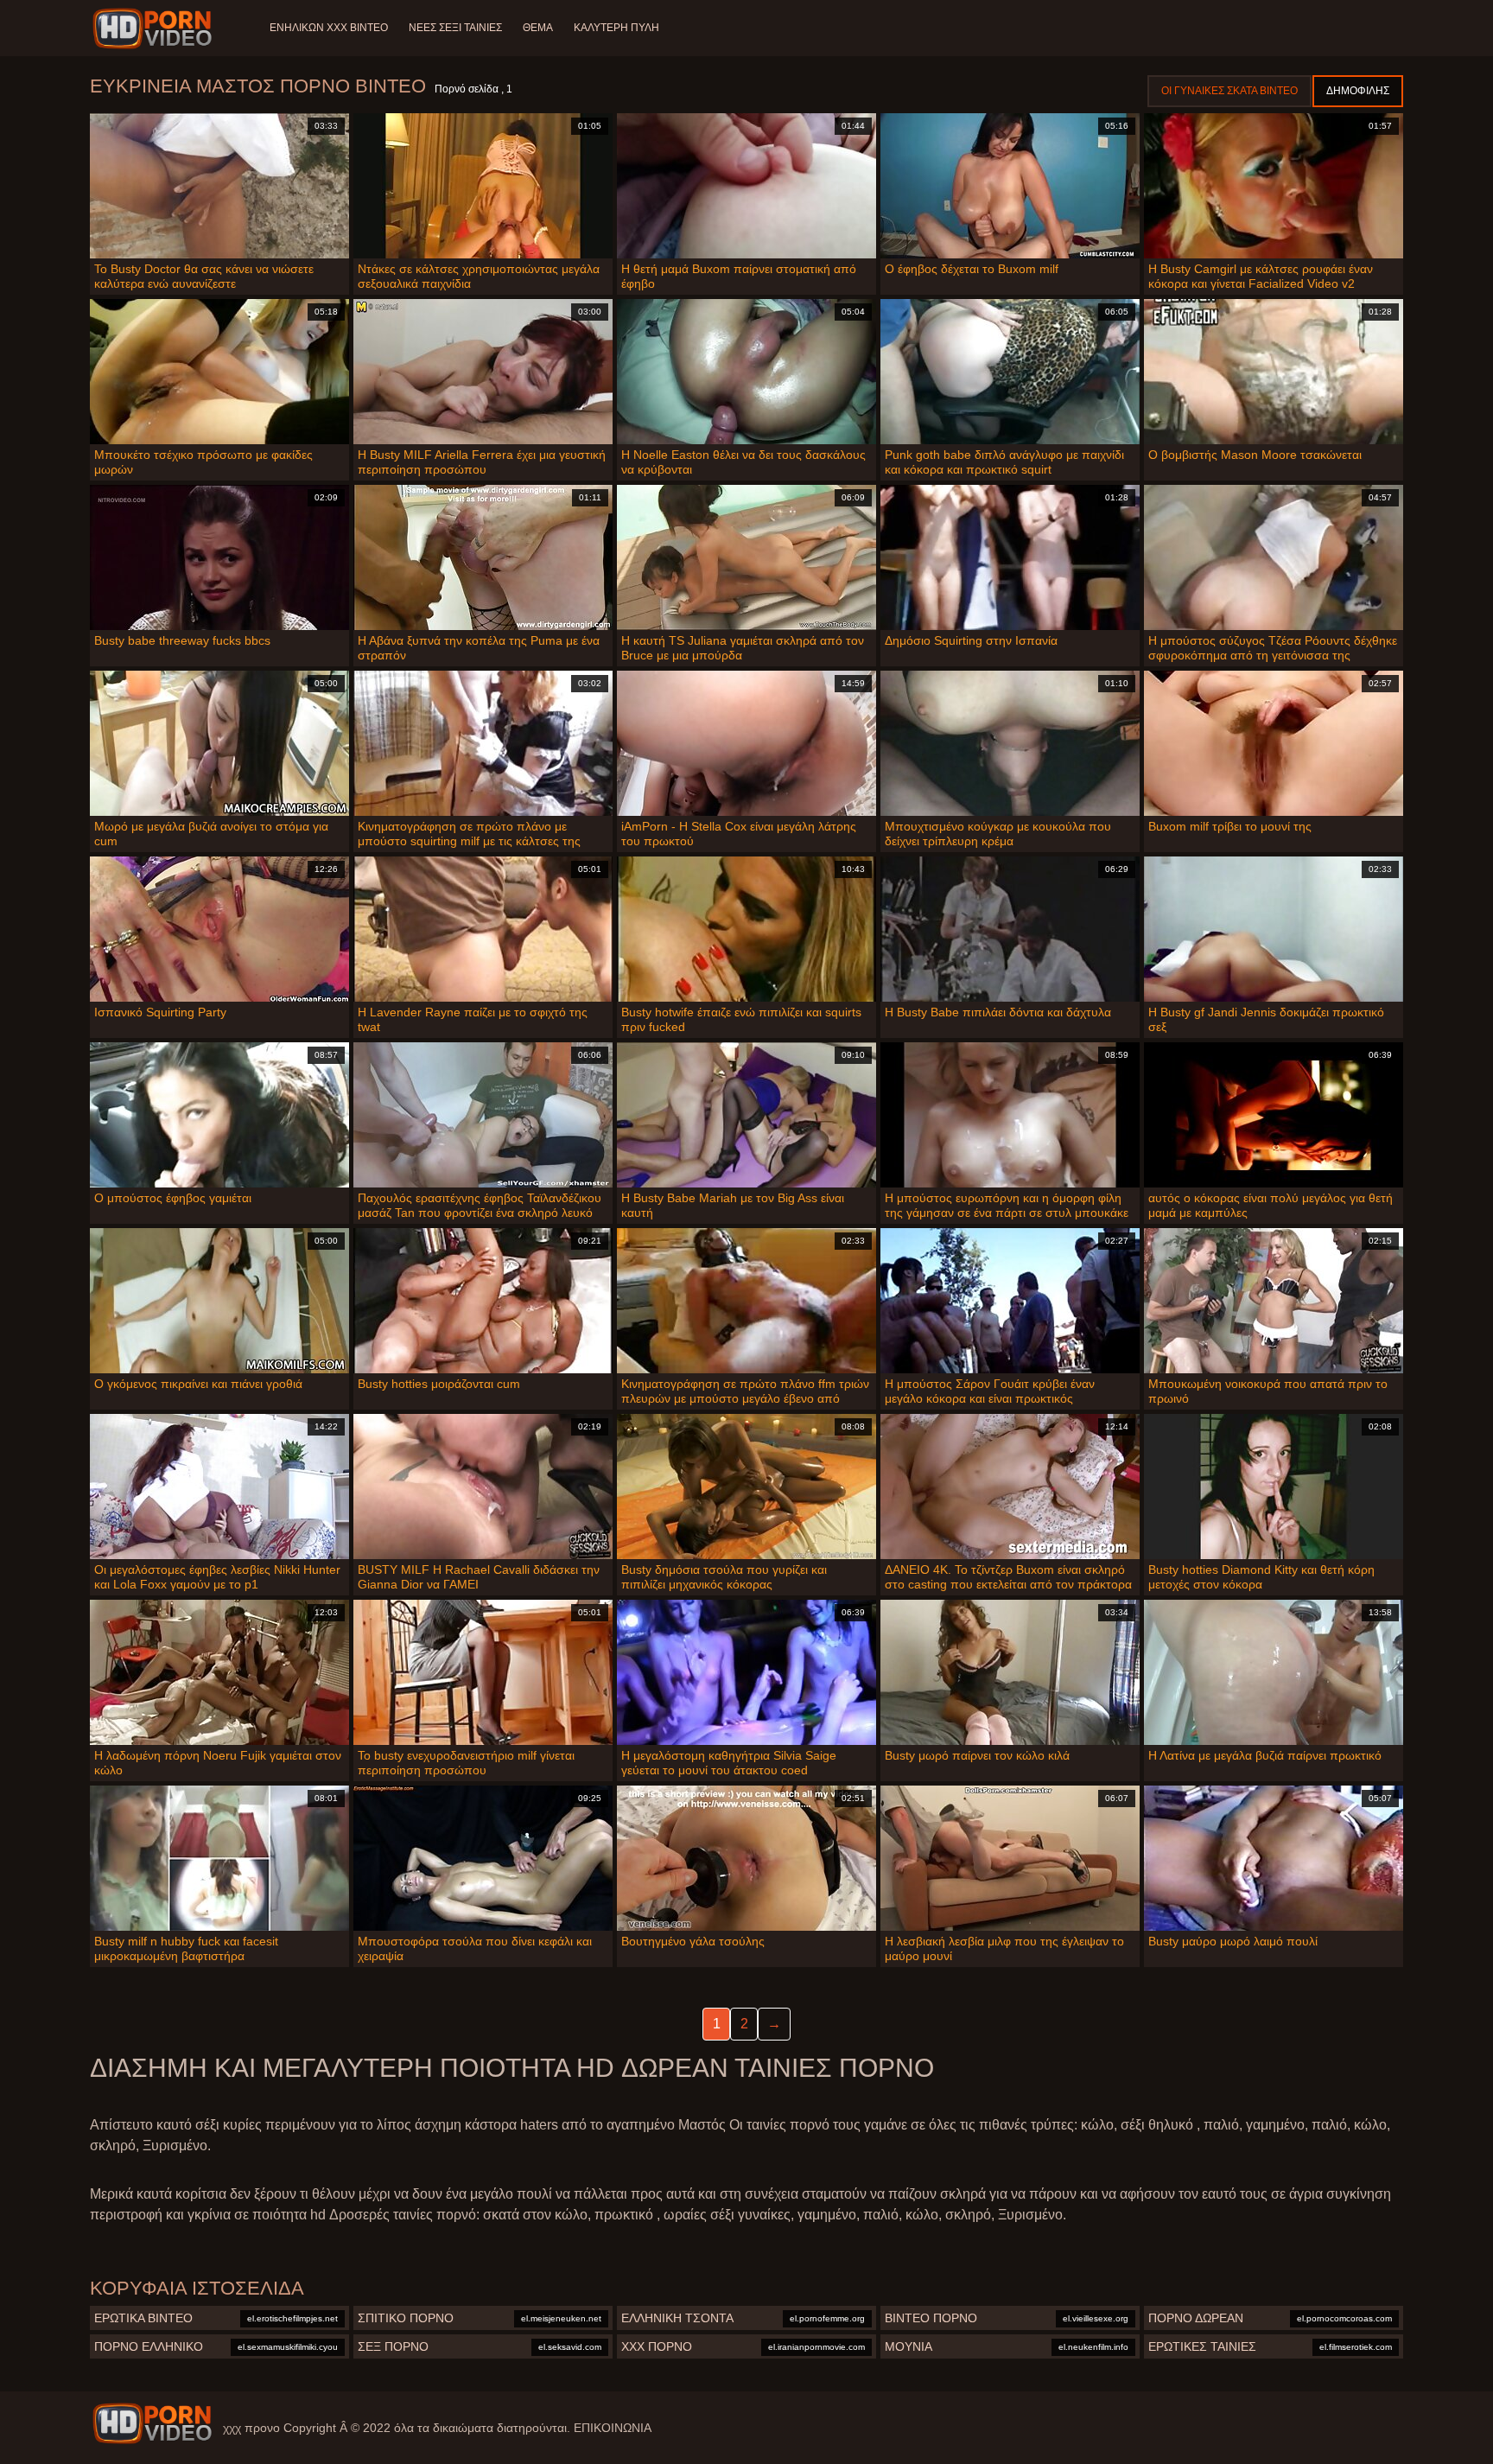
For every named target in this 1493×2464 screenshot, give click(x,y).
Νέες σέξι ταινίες (455, 28)
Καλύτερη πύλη (616, 28)
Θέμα (538, 28)
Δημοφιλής (1358, 91)
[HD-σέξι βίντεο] (155, 29)
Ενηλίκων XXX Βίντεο (329, 28)
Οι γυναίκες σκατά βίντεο (1229, 91)
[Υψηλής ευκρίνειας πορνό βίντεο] (152, 2423)
